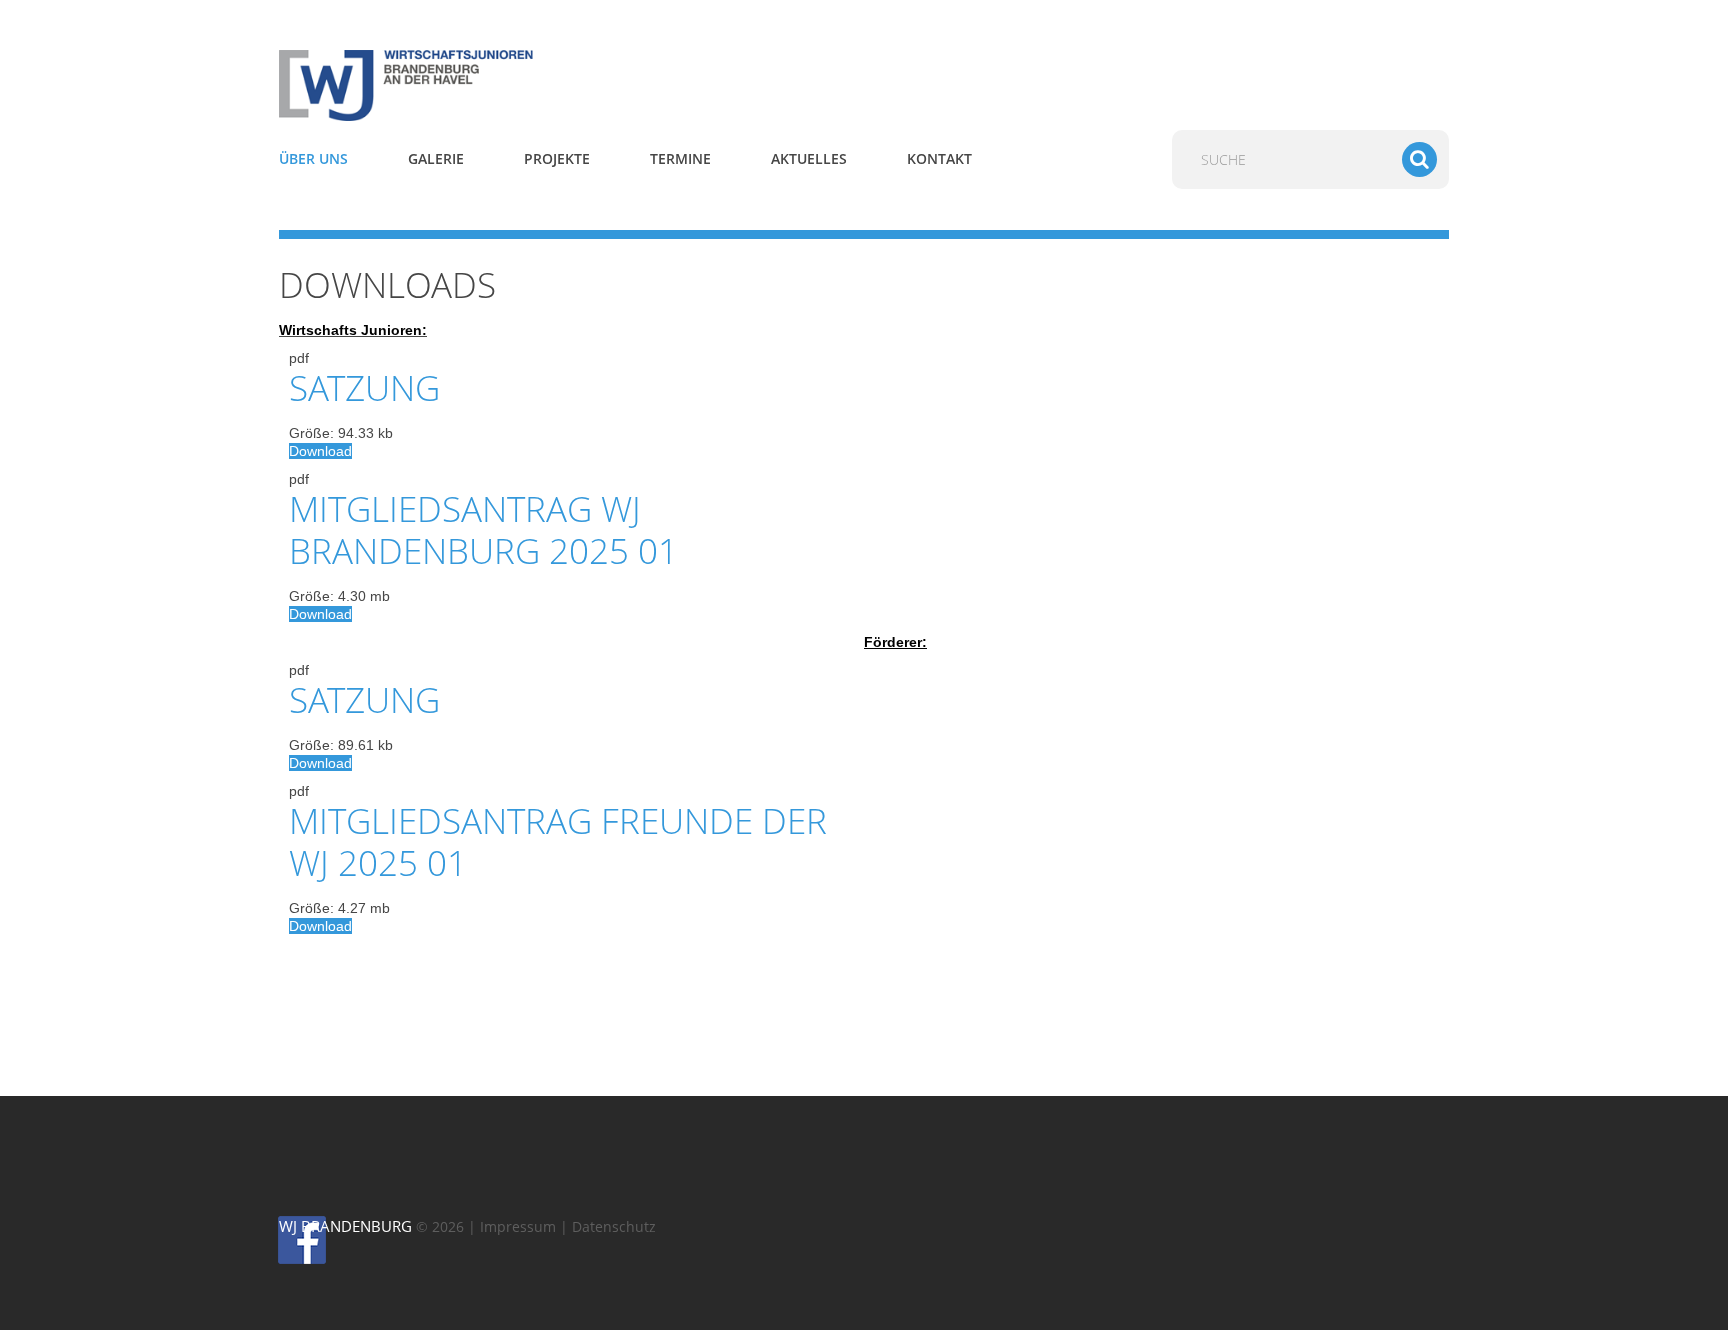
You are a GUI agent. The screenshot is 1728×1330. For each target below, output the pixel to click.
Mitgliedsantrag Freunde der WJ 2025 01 (558, 841)
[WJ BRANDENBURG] (464, 84)
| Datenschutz (608, 1226)
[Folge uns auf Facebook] (287, 1239)
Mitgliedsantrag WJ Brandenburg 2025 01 (483, 529)
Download (320, 451)
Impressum (518, 1226)
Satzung (364, 387)
